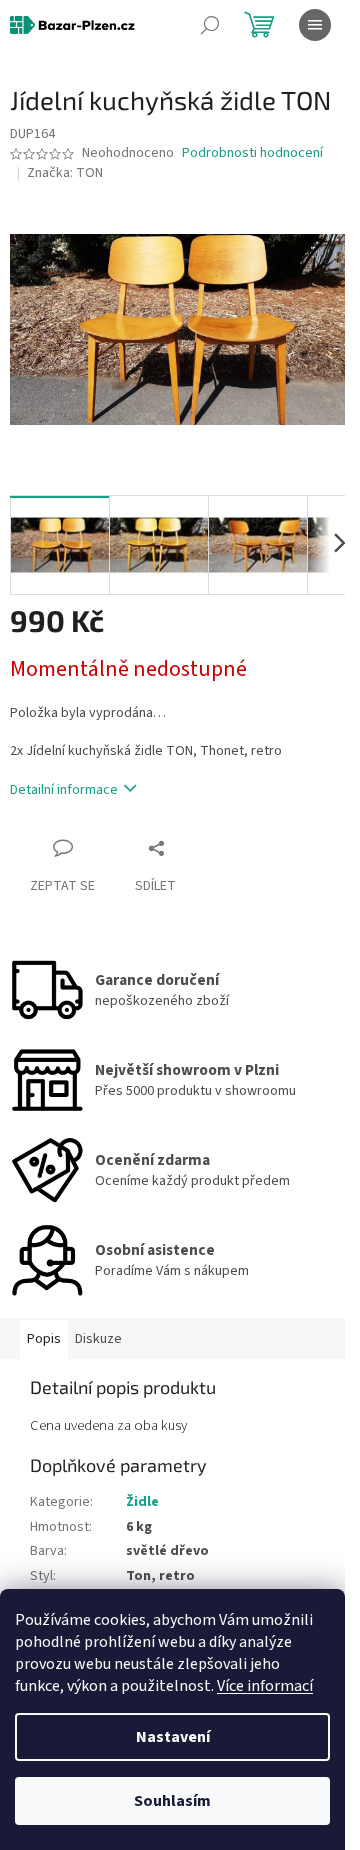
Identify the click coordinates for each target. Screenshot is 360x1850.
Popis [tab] (44, 1339)
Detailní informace (64, 790)
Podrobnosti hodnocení (252, 153)
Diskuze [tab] (98, 1339)
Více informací (265, 1686)
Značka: (65, 173)
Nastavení (173, 1737)
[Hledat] (210, 25)
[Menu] (315, 25)
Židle (142, 1502)
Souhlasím (172, 1801)
